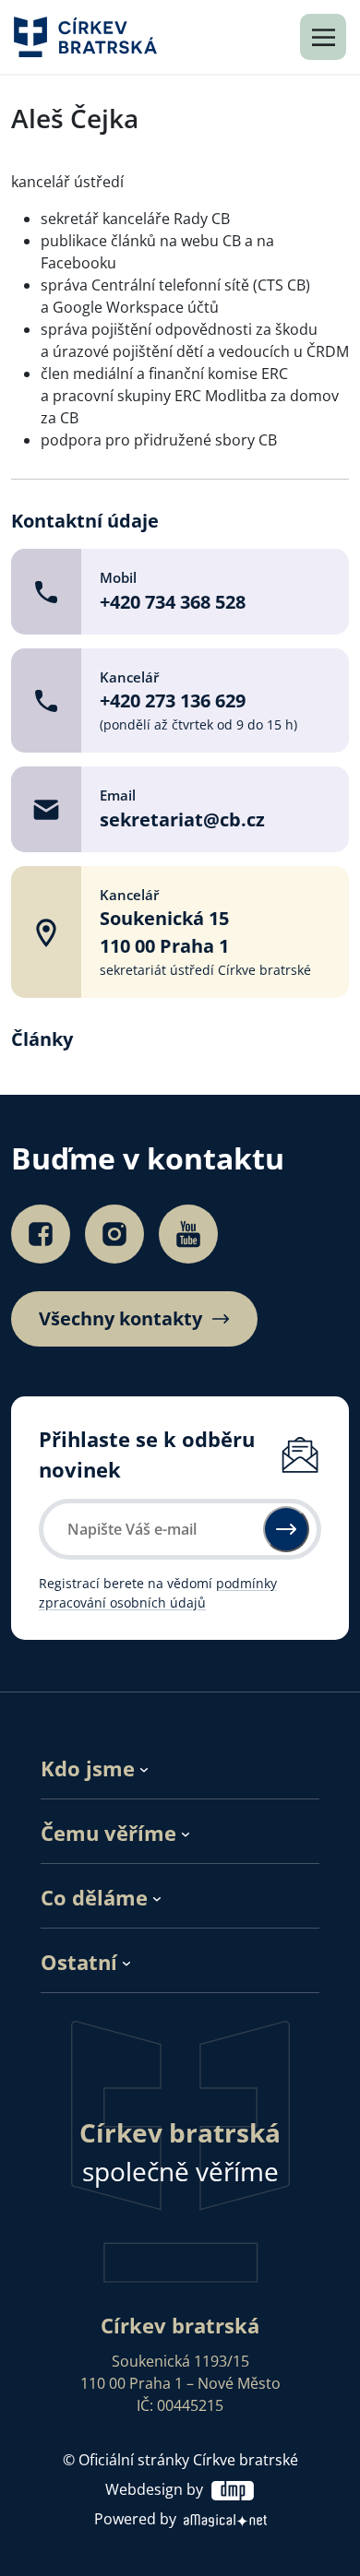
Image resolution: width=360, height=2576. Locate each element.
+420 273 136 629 (173, 700)
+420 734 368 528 (173, 602)
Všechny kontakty (120, 1319)
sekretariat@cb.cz (182, 819)
